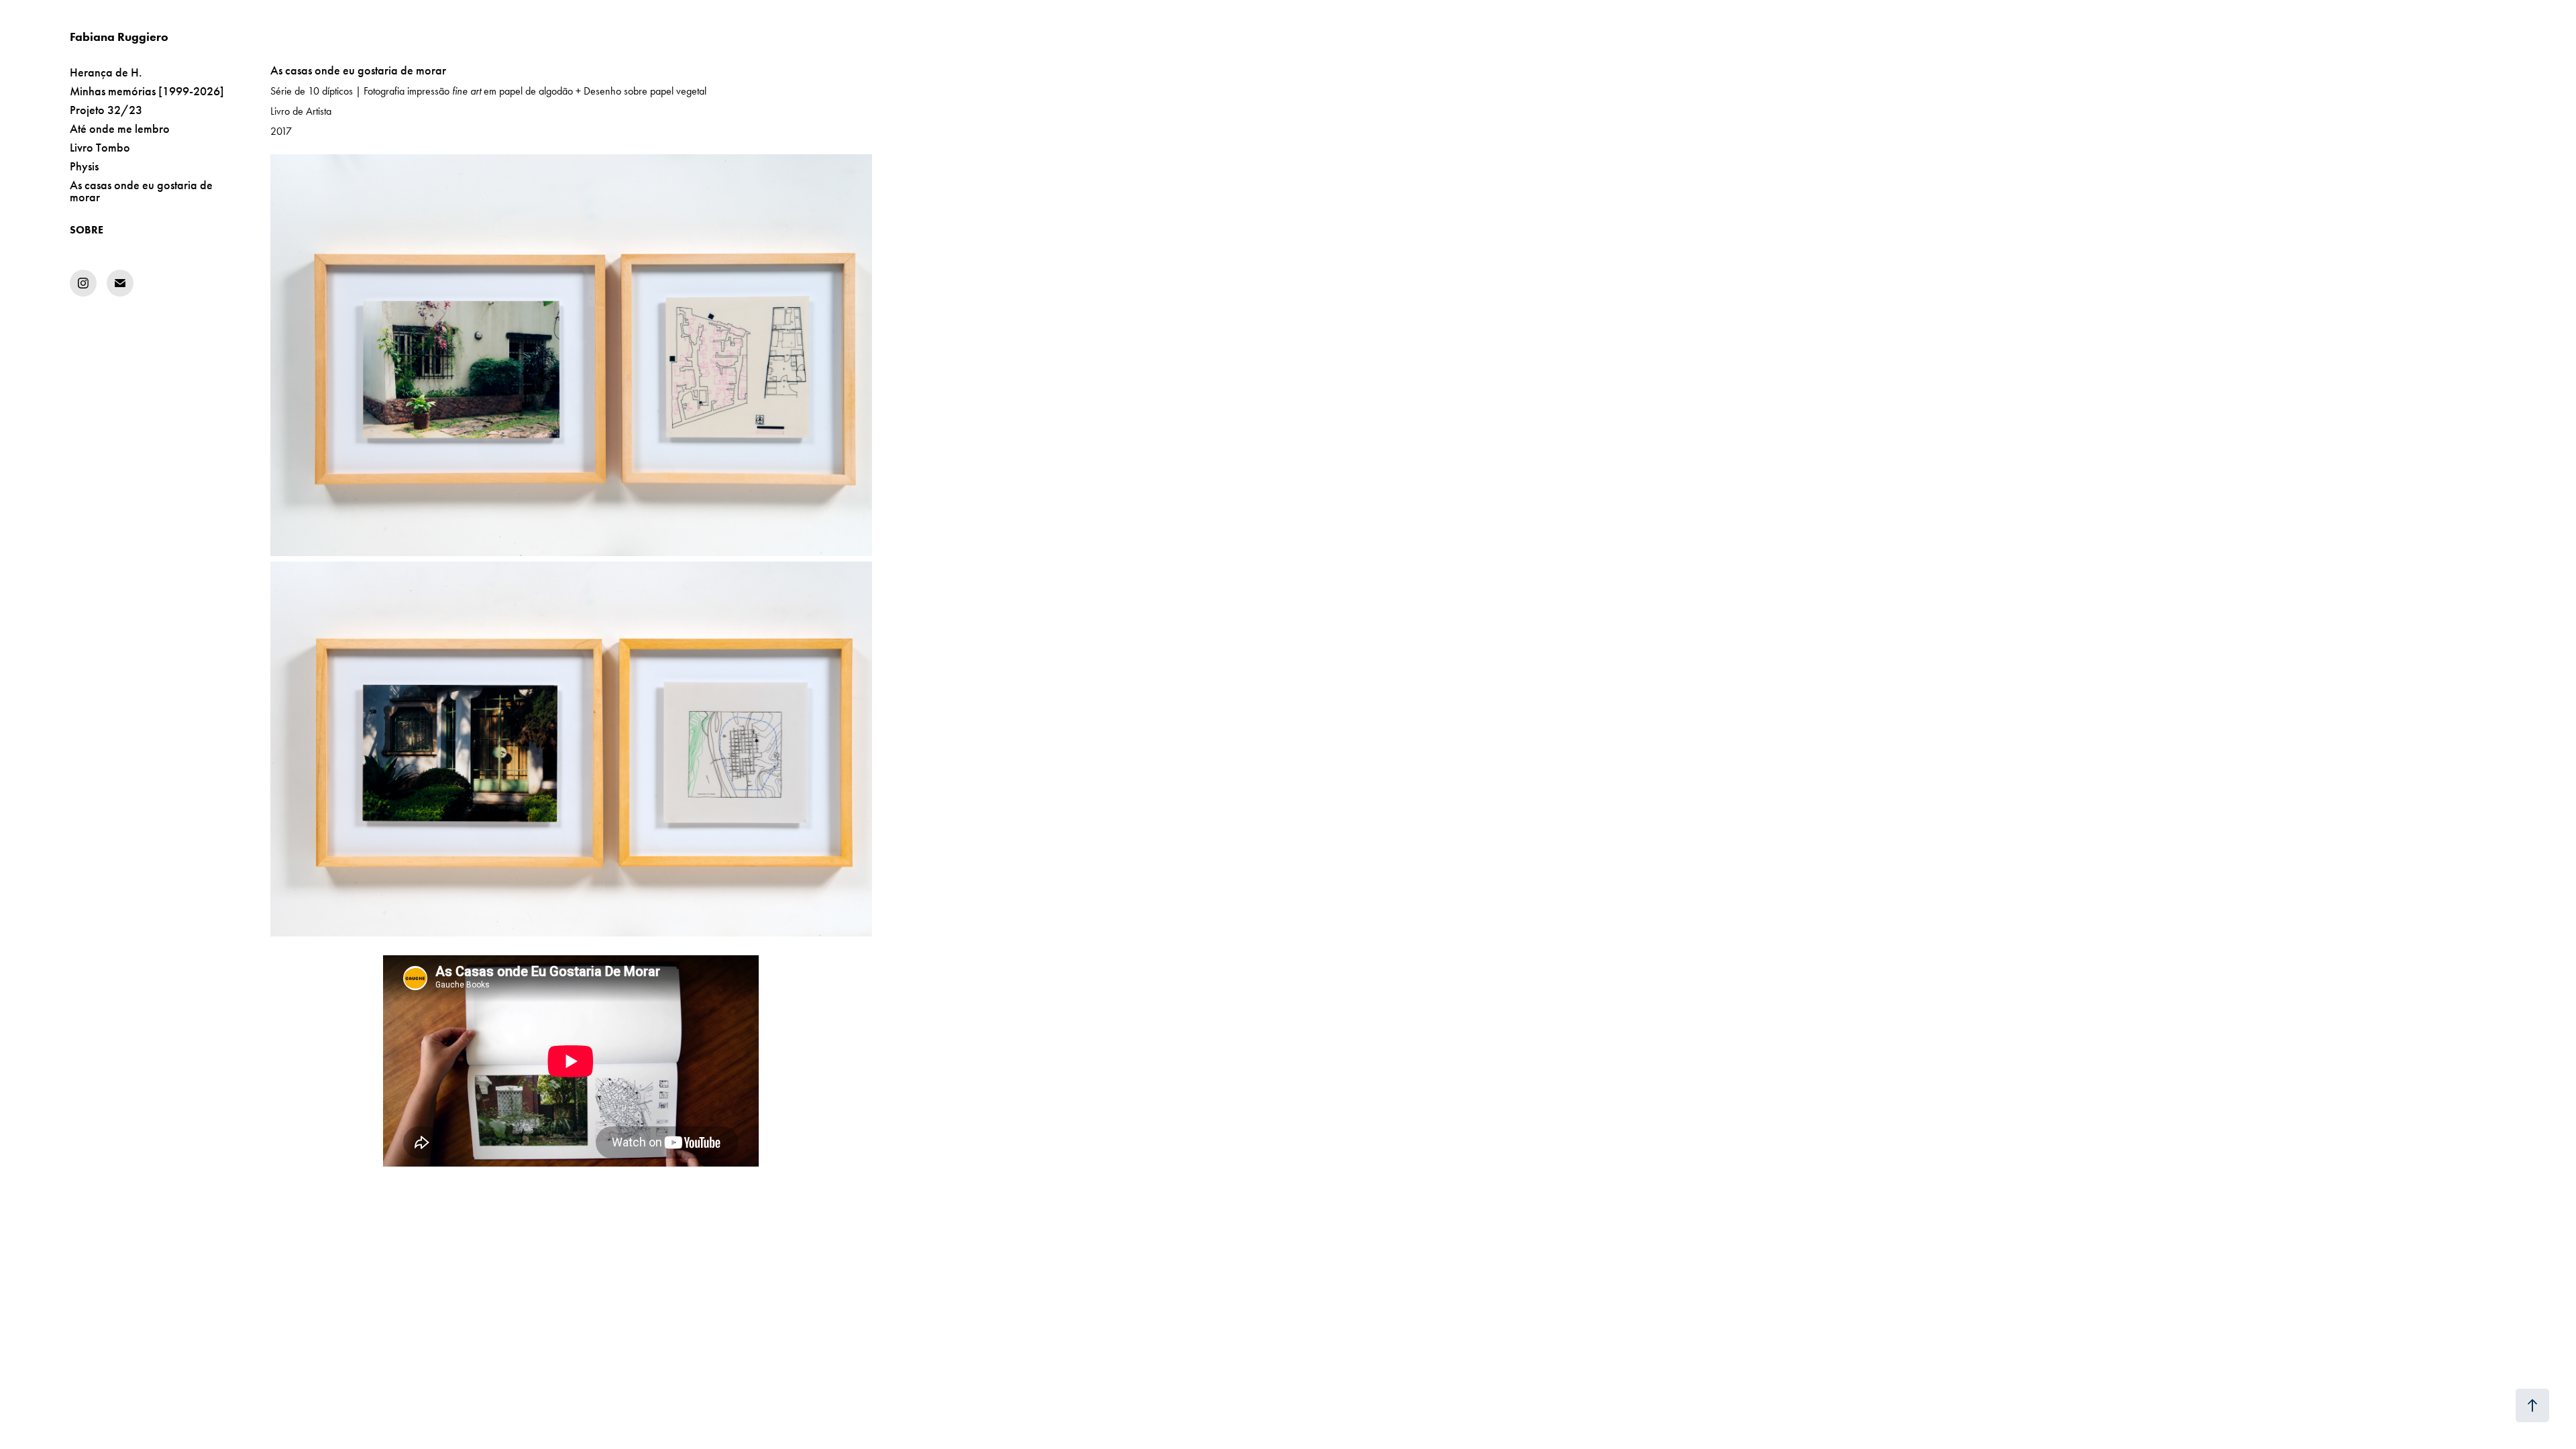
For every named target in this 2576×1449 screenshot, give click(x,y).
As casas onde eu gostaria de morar (141, 191)
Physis (84, 166)
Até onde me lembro (120, 129)
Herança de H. (106, 72)
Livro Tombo (100, 148)
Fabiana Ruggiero (119, 37)
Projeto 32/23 (106, 110)
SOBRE (87, 230)
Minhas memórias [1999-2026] (147, 91)
